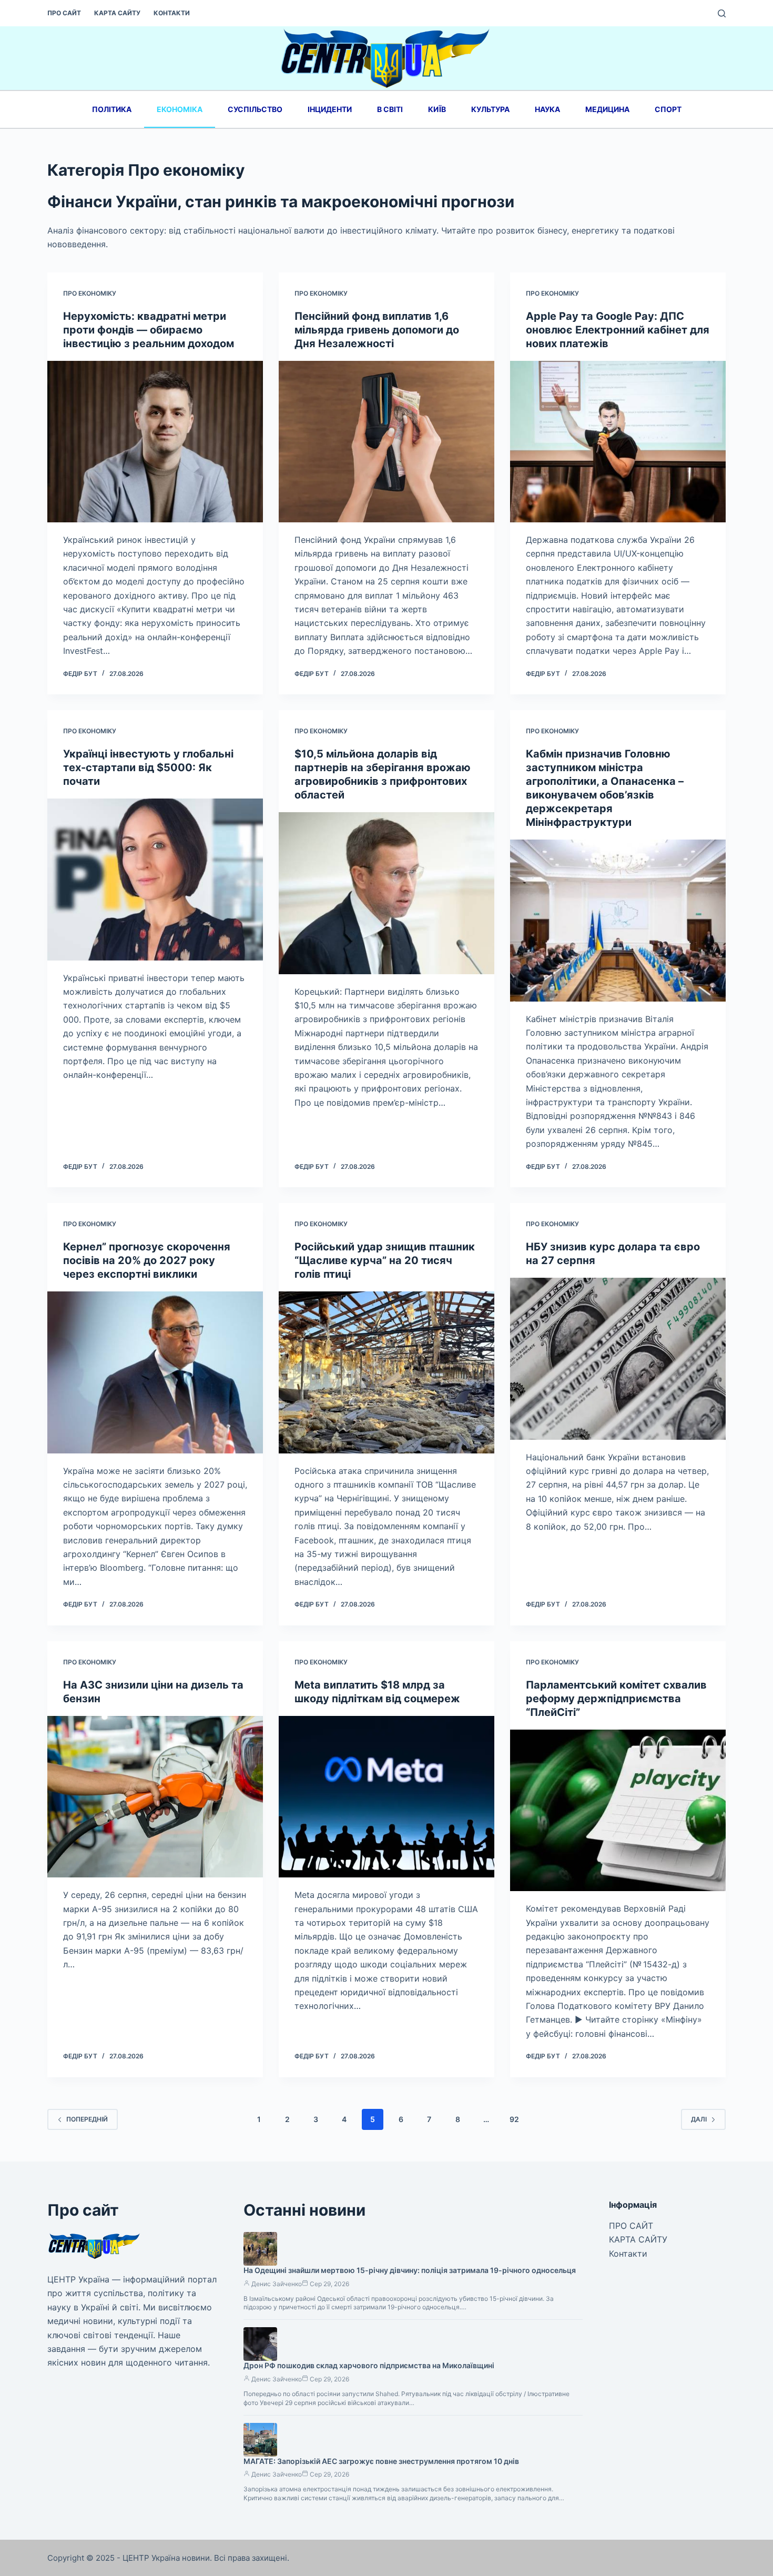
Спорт (668, 109)
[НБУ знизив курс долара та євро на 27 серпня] (618, 1359)
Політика (112, 109)
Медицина (607, 109)
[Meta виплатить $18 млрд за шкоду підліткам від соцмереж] (387, 1797)
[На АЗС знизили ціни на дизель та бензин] (155, 1797)
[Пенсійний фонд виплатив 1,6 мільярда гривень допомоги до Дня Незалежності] (387, 442)
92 (514, 2119)
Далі (699, 2119)
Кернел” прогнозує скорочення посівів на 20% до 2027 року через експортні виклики (147, 1260)
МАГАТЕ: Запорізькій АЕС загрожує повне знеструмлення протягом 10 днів (381, 2461)
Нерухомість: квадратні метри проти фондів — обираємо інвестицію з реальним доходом (149, 330)
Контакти (172, 13)
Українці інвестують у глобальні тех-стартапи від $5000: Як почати (148, 767)
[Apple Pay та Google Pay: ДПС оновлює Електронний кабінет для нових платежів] (618, 442)
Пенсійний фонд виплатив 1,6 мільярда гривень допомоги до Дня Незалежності (377, 330)
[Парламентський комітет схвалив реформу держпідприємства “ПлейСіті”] (618, 1811)
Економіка (180, 109)
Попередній (87, 2119)
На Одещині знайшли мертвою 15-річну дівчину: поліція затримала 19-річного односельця (410, 2270)
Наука (547, 109)
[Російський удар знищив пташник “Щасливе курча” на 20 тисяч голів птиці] (387, 1372)
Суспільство (255, 109)
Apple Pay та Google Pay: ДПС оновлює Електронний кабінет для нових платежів (618, 330)
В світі (390, 109)
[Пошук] (722, 13)
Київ (437, 109)
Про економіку (90, 293)
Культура (490, 109)
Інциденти (330, 109)
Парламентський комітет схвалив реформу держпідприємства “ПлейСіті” (616, 1699)
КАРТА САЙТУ (117, 13)
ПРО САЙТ (64, 13)
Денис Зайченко (277, 2284)
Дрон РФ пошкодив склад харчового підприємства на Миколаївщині (369, 2365)
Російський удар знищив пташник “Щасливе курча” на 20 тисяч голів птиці (385, 1260)
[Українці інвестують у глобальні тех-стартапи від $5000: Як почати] (155, 880)
